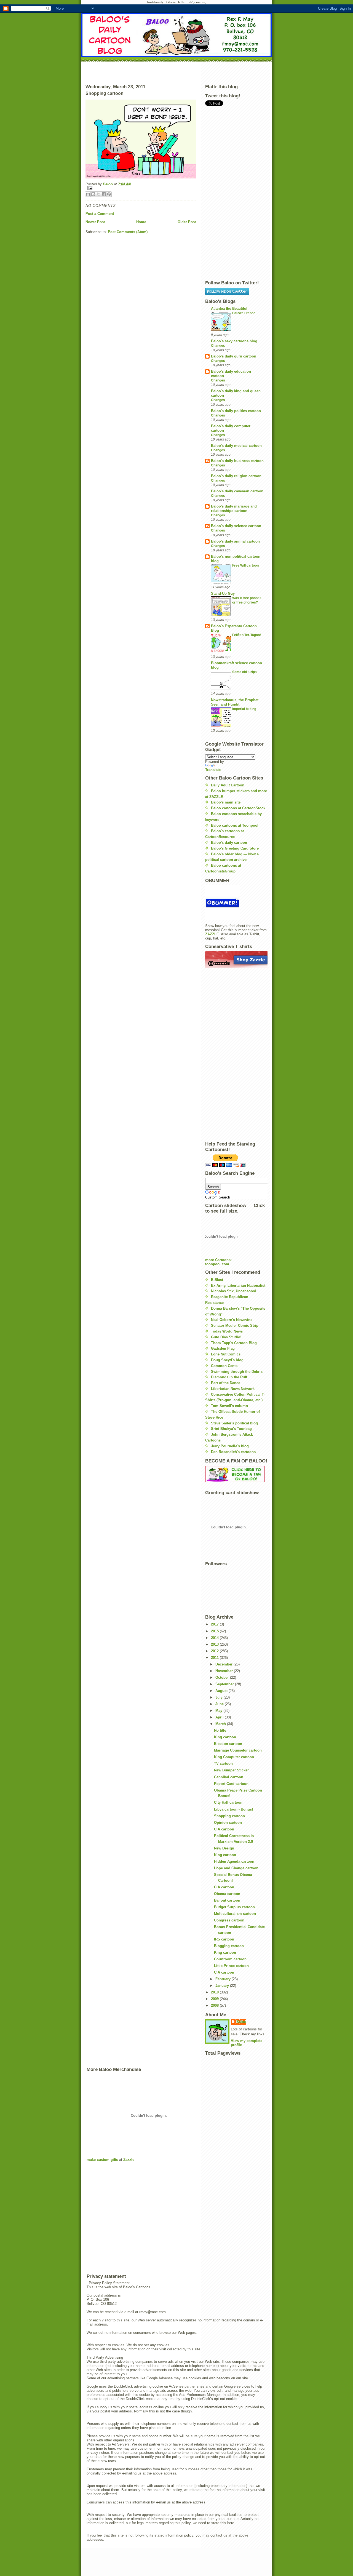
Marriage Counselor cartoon (238, 1750)
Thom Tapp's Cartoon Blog (234, 1343)
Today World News (227, 1331)
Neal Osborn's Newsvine (232, 1320)
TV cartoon (223, 1764)
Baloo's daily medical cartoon (236, 446)
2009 (215, 1999)
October (223, 1677)
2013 (215, 1644)
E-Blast (217, 1280)
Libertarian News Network (233, 1389)
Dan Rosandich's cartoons (233, 1452)
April (220, 1717)
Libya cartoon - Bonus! (233, 1809)
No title (220, 1730)
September (225, 1684)
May (219, 1711)
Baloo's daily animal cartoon (235, 541)
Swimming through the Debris (237, 1372)
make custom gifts (102, 2160)
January (223, 1986)
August (222, 1691)
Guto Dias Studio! (226, 1337)
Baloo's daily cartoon (229, 843)
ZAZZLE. (213, 934)
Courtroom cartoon (230, 1959)
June (220, 1704)
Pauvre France (244, 313)
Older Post (187, 222)
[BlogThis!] (93, 194)
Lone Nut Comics (226, 1354)
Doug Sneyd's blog (227, 1360)
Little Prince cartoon (231, 1966)
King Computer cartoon (234, 1757)
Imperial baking (244, 709)
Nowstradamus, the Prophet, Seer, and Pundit (235, 702)
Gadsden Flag (223, 1348)
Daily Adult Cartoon (228, 785)
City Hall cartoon (228, 1802)
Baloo (108, 184)
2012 (215, 1651)
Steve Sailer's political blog (234, 1423)
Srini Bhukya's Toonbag (231, 1429)
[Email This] (88, 194)
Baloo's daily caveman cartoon (237, 491)
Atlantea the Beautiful (229, 309)
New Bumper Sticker (231, 1770)
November (225, 1671)
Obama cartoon (227, 1894)
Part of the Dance (226, 1383)
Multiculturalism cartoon (235, 1914)
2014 (215, 1638)
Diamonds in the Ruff (229, 1377)
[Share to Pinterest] (109, 194)
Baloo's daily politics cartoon (236, 411)
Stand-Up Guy (223, 593)
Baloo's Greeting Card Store (235, 848)
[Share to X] (98, 194)
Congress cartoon (229, 1920)
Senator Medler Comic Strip (235, 1326)
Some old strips (244, 672)
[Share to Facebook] (104, 194)
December (224, 1664)
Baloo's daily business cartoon (237, 461)
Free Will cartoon (245, 565)
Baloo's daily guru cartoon (234, 356)
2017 (215, 1624)
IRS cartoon (224, 1939)
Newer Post (95, 222)
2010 (215, 1992)
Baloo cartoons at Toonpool (235, 825)
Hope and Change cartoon (236, 1868)
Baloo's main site (226, 802)
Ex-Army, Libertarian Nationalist (238, 1286)
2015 (215, 1631)
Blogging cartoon (229, 1946)
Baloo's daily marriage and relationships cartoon (234, 508)
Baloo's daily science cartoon (236, 526)
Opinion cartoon (228, 1823)
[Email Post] (141, 188)
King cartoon (225, 1737)
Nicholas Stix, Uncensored (234, 1291)
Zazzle (129, 2160)
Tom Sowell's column (229, 1406)
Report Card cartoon (231, 1784)
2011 (215, 1658)
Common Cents (224, 1366)
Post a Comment (100, 214)
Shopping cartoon (229, 1816)
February (224, 1979)
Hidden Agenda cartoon (234, 1861)
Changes (218, 346)
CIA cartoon (224, 1829)
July (220, 1697)
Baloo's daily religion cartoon (236, 476)
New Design (224, 1848)
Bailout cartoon (227, 1900)
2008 (215, 2005)
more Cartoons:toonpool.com (218, 1262)
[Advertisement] (176, 72)
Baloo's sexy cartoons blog (234, 341)
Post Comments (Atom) (128, 232)
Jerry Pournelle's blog (230, 1446)
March (221, 1724)
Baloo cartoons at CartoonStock (238, 808)
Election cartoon (228, 1744)
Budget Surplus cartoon (234, 1907)
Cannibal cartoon (229, 1777)
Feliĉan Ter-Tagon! (247, 635)
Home (141, 222)
